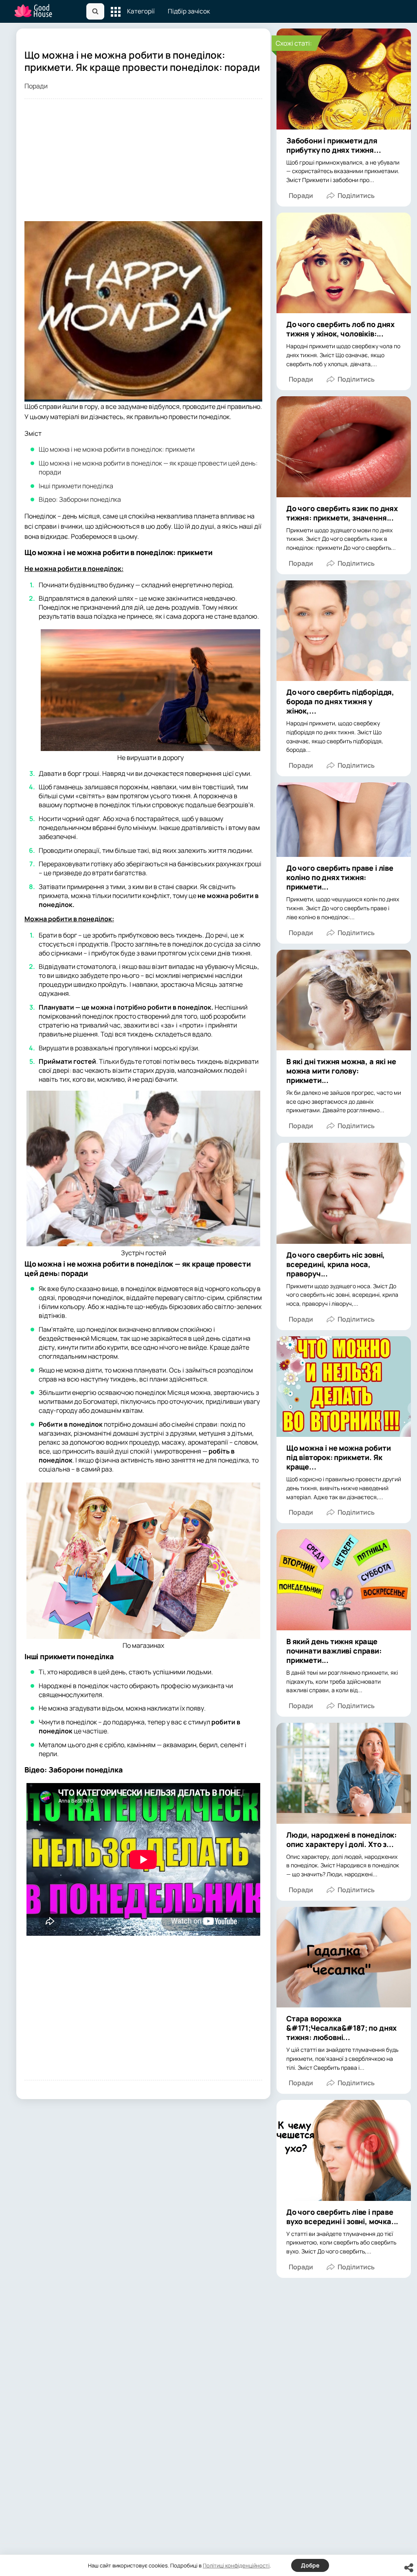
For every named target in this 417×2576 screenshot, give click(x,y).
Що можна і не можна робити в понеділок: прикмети (117, 449)
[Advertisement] (143, 164)
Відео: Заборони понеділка (80, 499)
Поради (36, 86)
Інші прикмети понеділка (76, 486)
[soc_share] (409, 2568)
